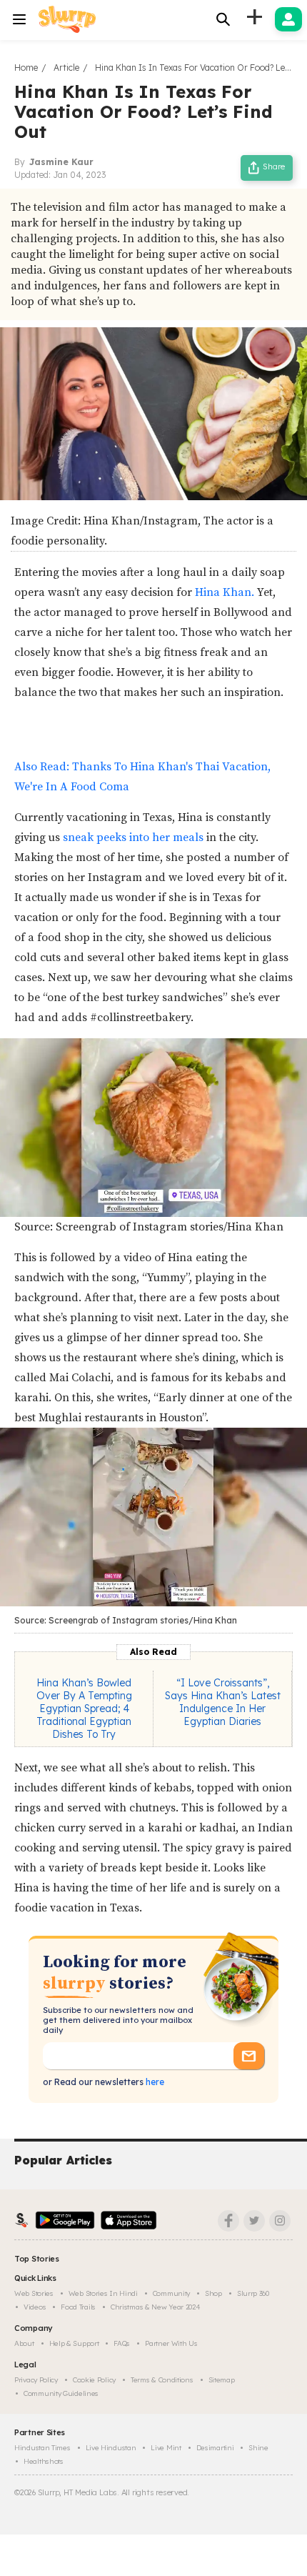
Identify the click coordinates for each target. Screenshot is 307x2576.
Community (171, 2293)
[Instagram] (280, 2221)
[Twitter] (254, 2221)
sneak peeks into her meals (133, 837)
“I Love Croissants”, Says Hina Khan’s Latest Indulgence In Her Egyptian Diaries (223, 1702)
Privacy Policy (36, 2380)
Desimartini (215, 2448)
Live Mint (166, 2448)
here (154, 2082)
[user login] (288, 19)
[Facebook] (228, 2221)
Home (26, 68)
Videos (35, 2307)
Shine (258, 2448)
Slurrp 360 (253, 2293)
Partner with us (171, 2343)
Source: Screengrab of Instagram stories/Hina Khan (149, 1227)
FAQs (122, 2343)
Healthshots (44, 2461)
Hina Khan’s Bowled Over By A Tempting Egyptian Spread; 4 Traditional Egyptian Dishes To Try (84, 1709)
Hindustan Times (42, 2448)
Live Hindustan (111, 2448)
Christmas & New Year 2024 (156, 2307)
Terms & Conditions (162, 2380)
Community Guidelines (61, 2393)
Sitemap (222, 2380)
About (24, 2343)
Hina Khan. (225, 592)
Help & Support (74, 2343)
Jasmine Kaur (61, 162)
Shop (213, 2293)
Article (66, 68)
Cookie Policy (94, 2380)
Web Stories (34, 2293)
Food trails (78, 2307)
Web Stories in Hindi (103, 2293)
